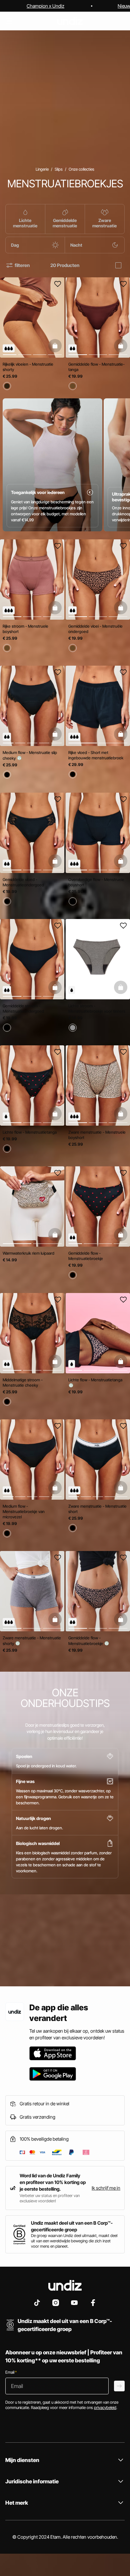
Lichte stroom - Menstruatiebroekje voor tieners (97, 1008)
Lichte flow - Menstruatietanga (30, 1132)
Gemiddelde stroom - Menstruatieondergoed (23, 1008)
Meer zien (17, 1962)
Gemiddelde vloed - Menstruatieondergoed (23, 882)
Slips (59, 169)
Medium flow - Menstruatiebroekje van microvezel (24, 1511)
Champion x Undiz (45, 6)
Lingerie (42, 169)
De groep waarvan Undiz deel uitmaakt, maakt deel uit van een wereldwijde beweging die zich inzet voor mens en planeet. (74, 2241)
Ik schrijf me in (106, 2188)
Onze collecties (81, 169)
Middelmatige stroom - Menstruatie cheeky (23, 1382)
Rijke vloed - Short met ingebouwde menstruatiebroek (96, 755)
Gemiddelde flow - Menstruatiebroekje (86, 1256)
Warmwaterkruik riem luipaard (28, 1253)
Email (11, 2372)
